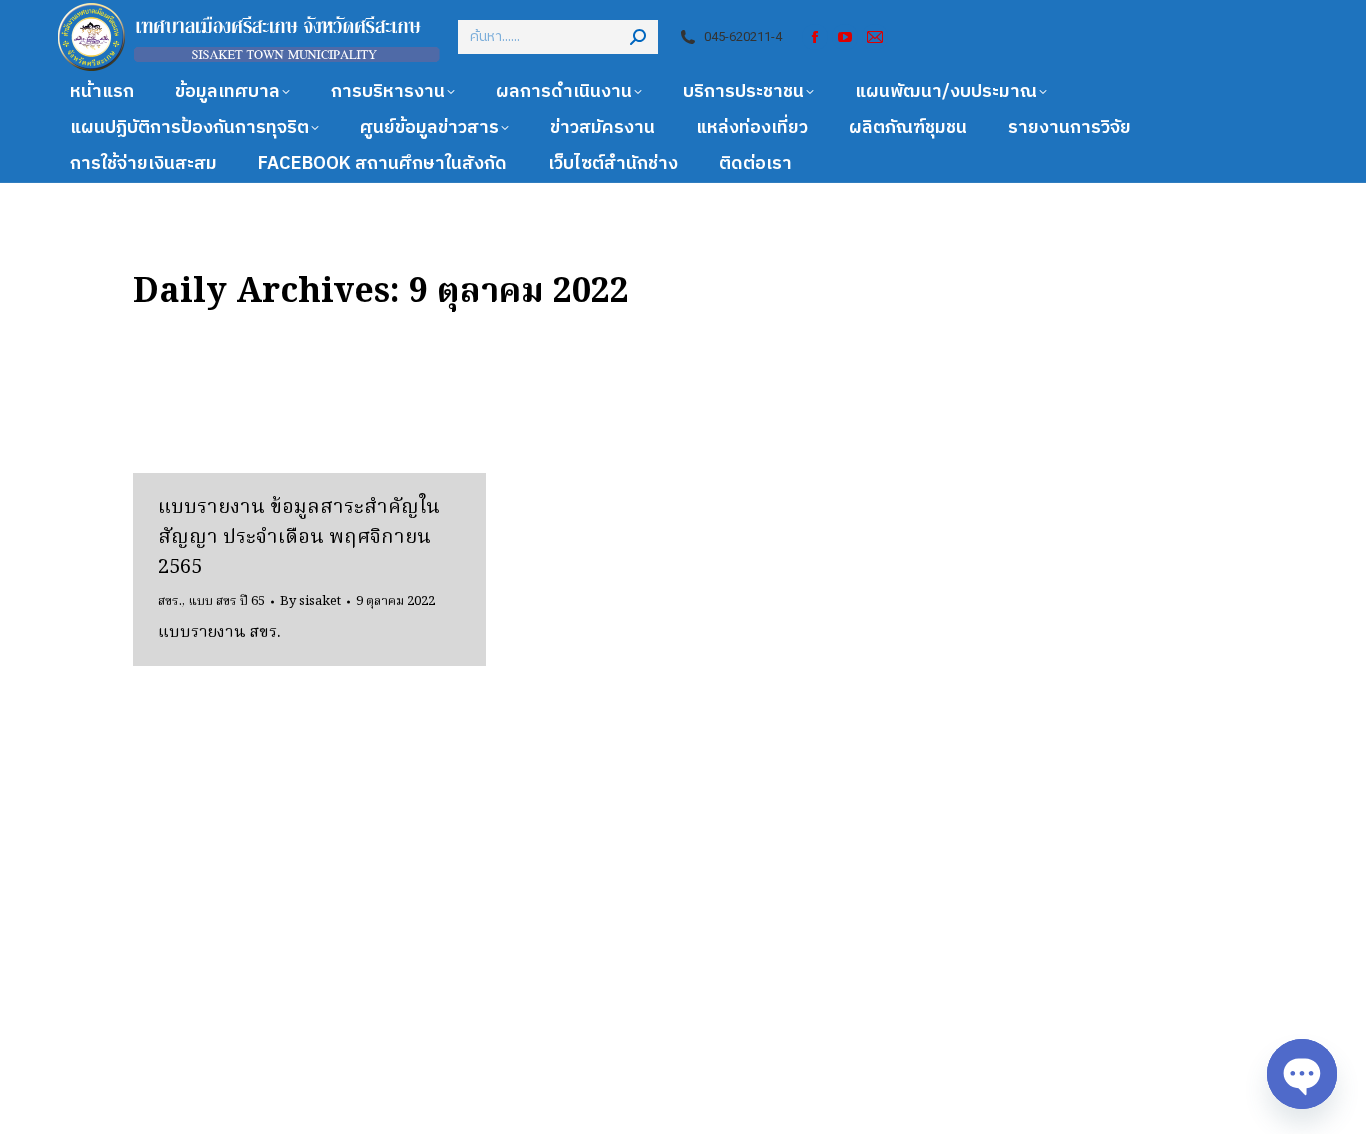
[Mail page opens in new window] (875, 37)
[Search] (638, 37)
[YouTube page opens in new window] (845, 37)
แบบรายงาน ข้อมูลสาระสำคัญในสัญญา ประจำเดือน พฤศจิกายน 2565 (299, 538)
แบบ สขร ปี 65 (226, 601)
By (310, 602)
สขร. (170, 601)
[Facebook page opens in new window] (815, 37)
